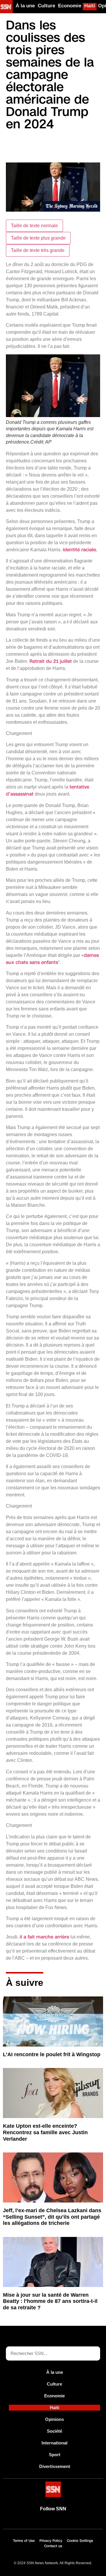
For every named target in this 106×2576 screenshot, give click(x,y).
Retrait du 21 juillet (51, 661)
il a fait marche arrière (44, 1937)
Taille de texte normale (34, 226)
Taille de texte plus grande (38, 238)
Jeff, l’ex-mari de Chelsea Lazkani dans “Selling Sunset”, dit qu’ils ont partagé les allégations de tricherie (52, 2217)
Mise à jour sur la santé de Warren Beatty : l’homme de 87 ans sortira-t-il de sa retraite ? (50, 2301)
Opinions (54, 2419)
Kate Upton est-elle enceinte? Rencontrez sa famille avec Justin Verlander (45, 2132)
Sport (55, 2455)
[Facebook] (60, 2522)
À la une (25, 6)
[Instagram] (73, 2522)
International (54, 2443)
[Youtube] (33, 2522)
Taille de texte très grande (38, 250)
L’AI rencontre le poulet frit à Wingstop (52, 2054)
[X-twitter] (46, 2522)
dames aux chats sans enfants (52, 959)
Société (54, 2431)
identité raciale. (80, 550)
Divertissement (55, 2466)
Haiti (90, 6)
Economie (70, 6)
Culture (46, 6)
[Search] (93, 2353)
